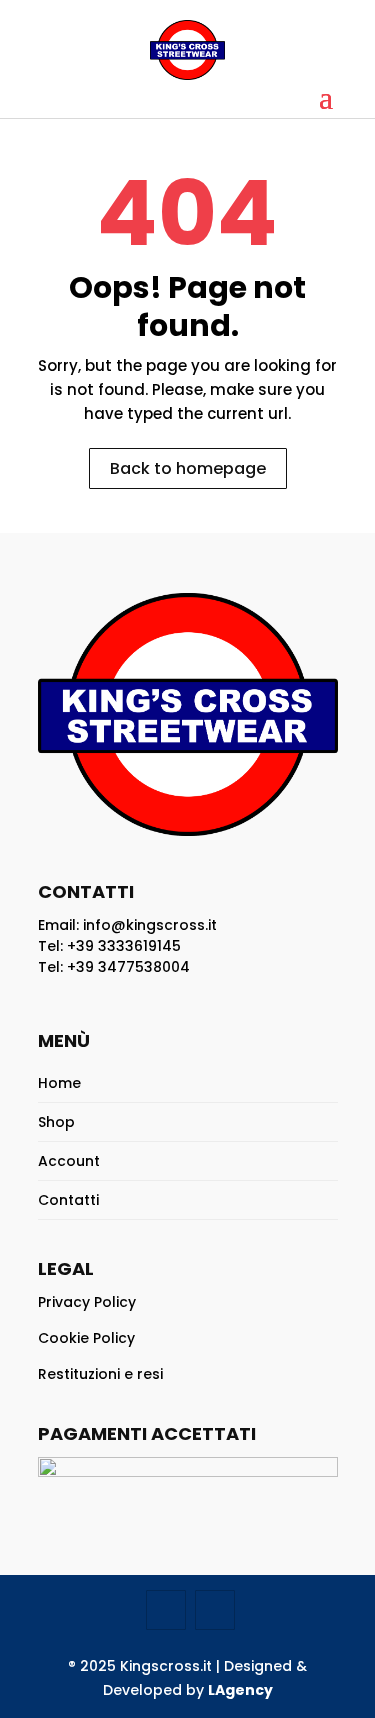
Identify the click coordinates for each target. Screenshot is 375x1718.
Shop (56, 1122)
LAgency (240, 1690)
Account (69, 1161)
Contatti (68, 1200)
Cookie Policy (86, 1338)
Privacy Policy (87, 1302)
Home (59, 1083)
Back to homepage (188, 468)
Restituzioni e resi (100, 1374)
